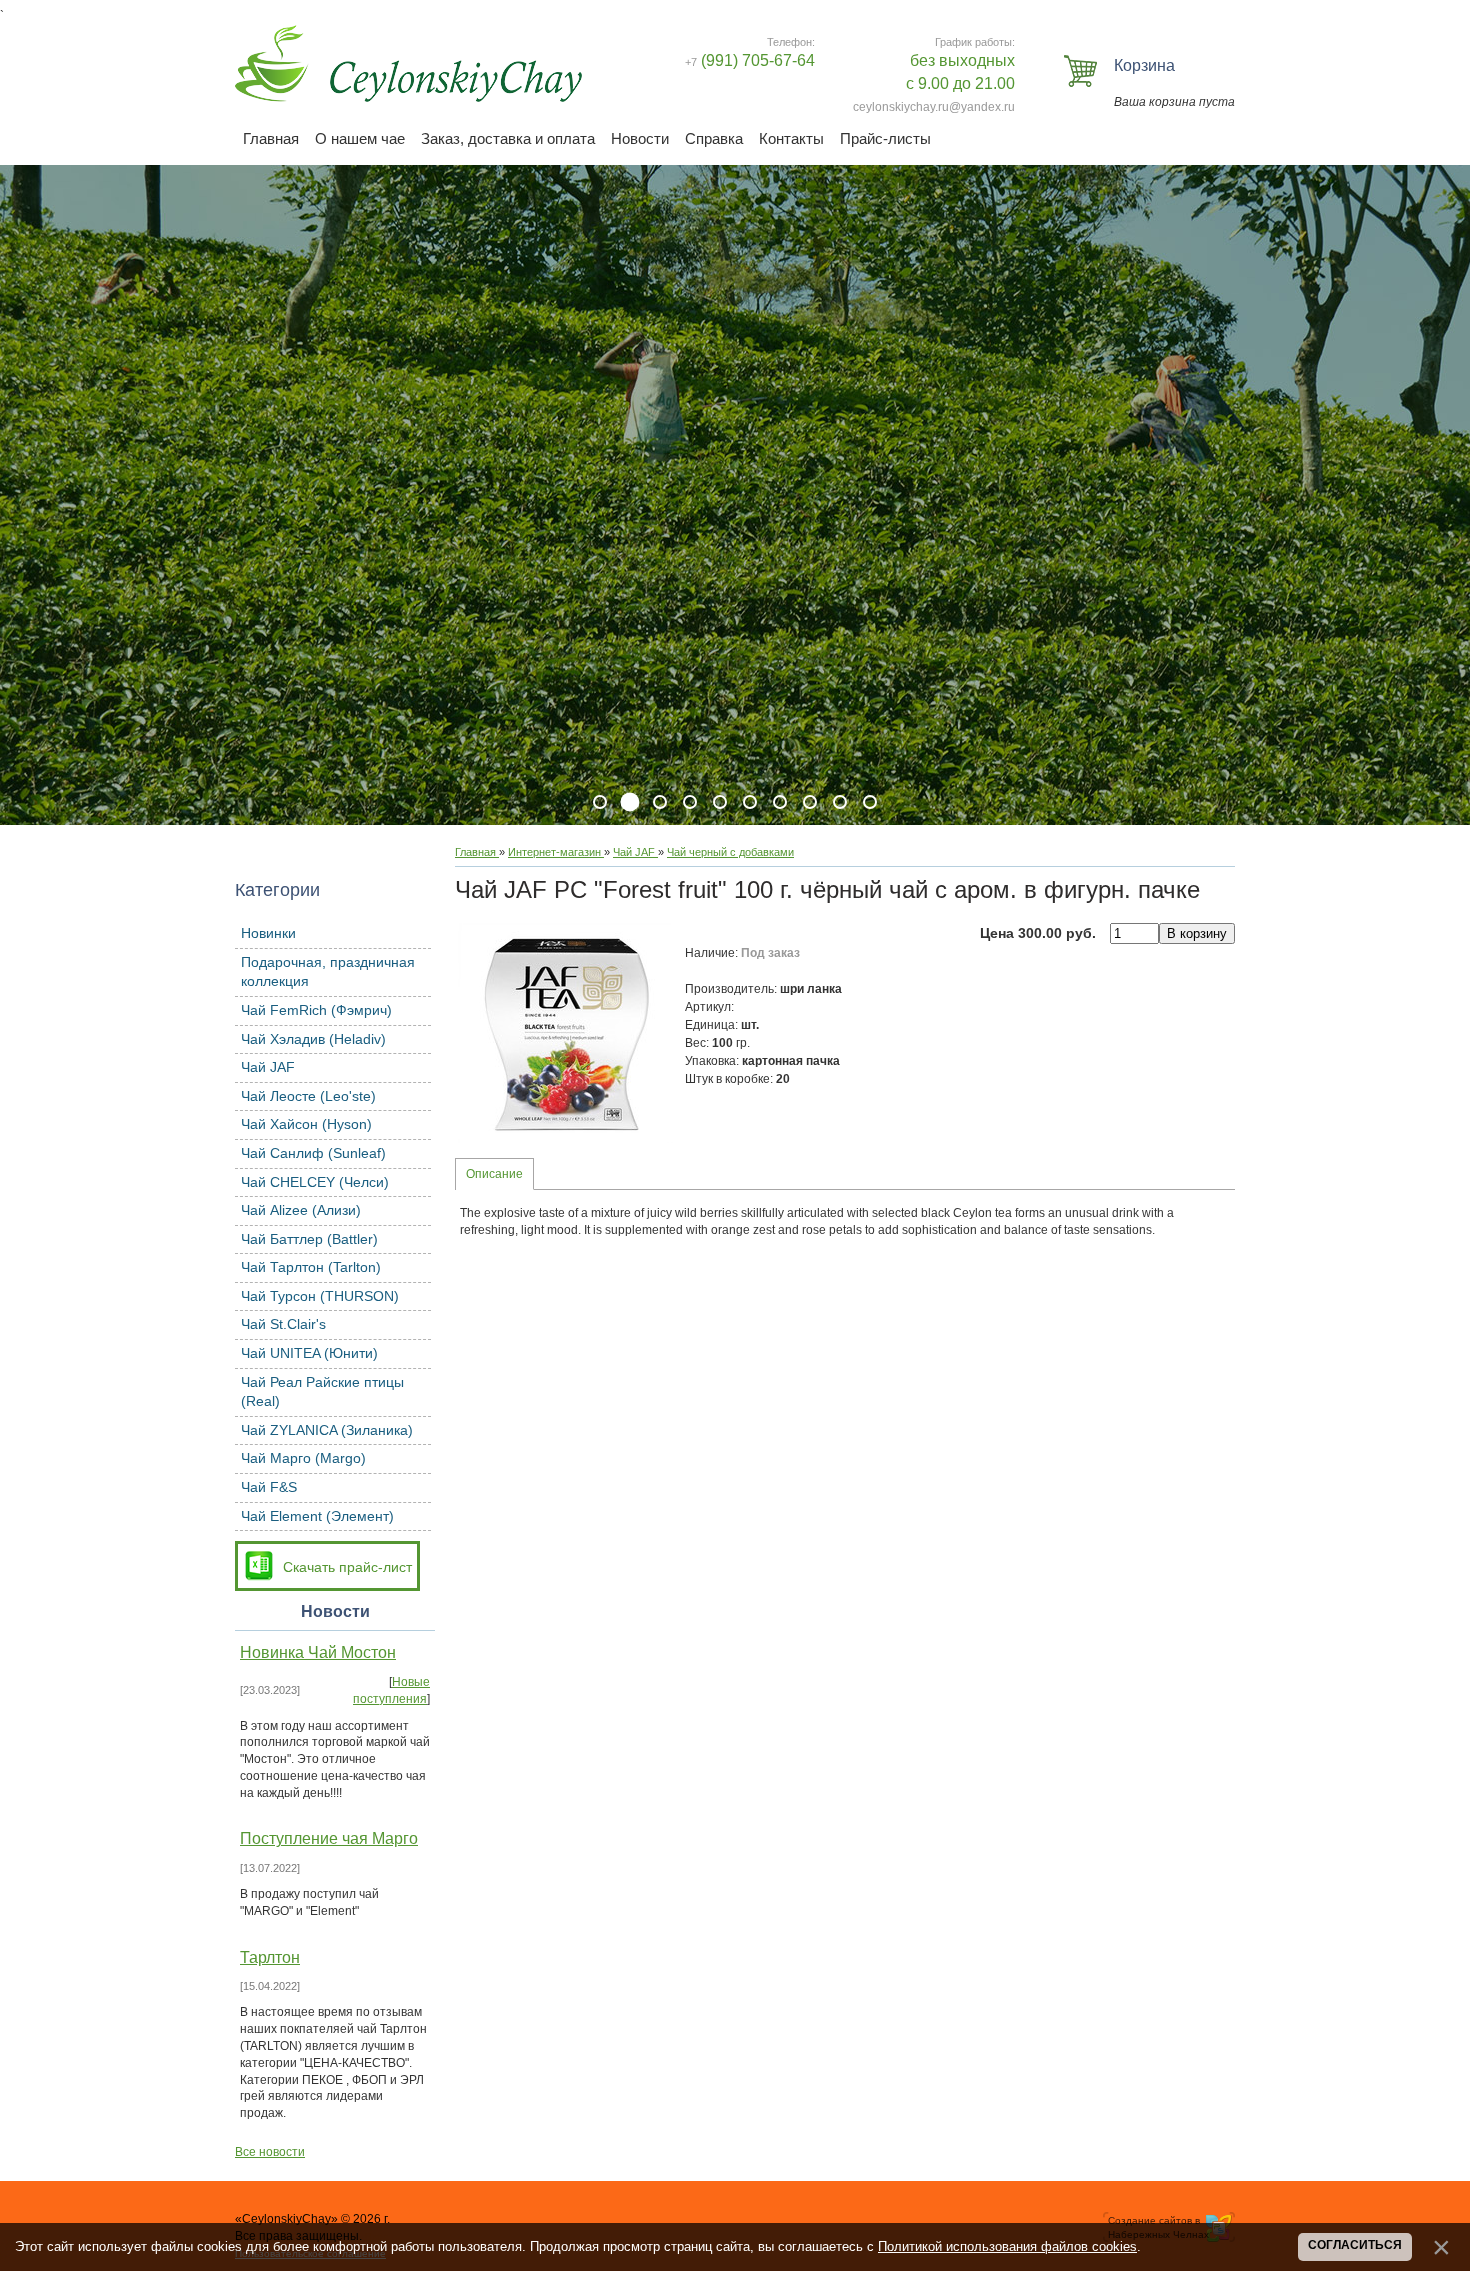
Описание (494, 1174)
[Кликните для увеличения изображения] (565, 1033)
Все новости (270, 2152)
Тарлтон (270, 1957)
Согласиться (1355, 2245)
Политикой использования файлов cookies (1007, 2246)
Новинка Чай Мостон (318, 1652)
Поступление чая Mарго (329, 1838)
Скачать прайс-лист (347, 1567)
